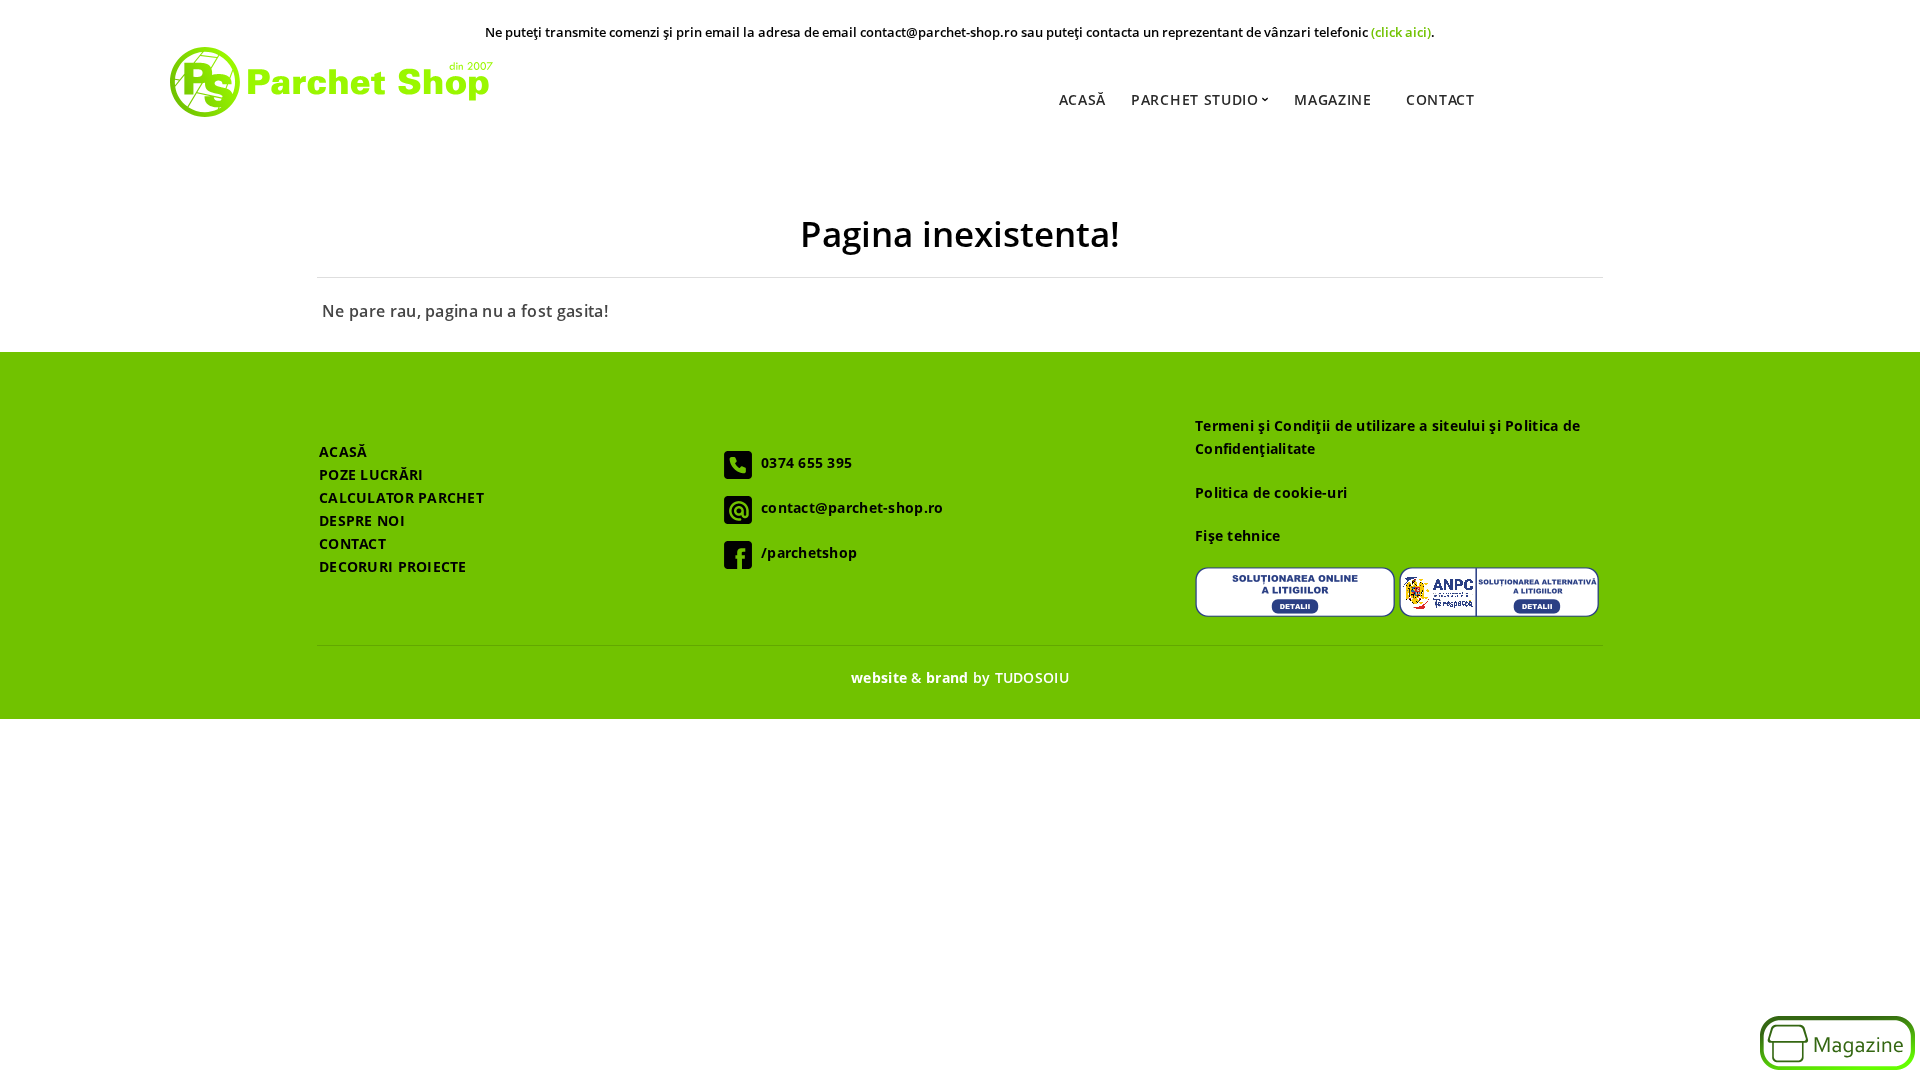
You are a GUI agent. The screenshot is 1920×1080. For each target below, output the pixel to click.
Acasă (1083, 99)
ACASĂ (343, 451)
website (879, 677)
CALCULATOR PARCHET (401, 497)
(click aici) (1401, 32)
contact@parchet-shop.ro (847, 507)
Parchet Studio (1197, 99)
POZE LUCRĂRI (371, 474)
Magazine (1333, 99)
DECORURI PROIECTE (393, 566)
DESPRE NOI (362, 520)
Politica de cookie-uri (1271, 492)
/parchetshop (804, 552)
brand (947, 677)
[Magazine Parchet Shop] (1837, 1045)
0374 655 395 (802, 462)
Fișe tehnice (1237, 535)
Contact (1440, 99)
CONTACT (352, 543)
